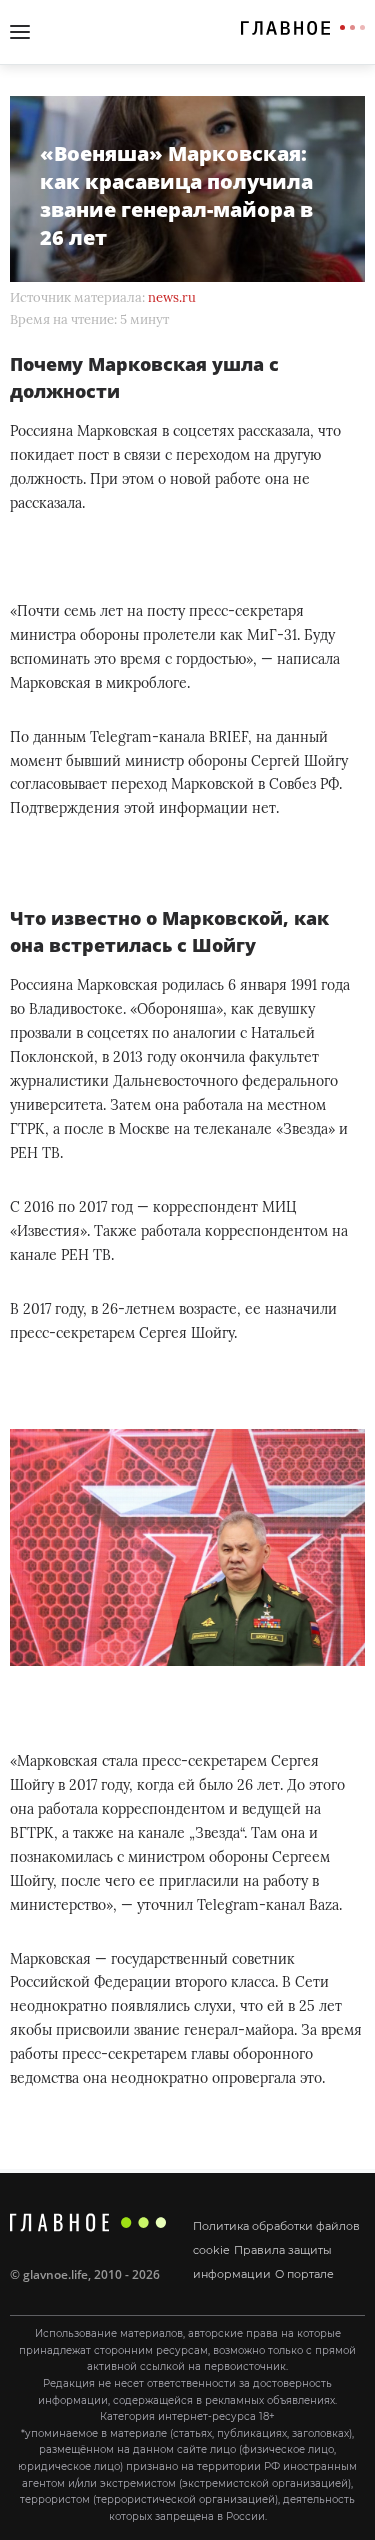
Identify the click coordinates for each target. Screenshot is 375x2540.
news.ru (172, 297)
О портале (304, 2274)
